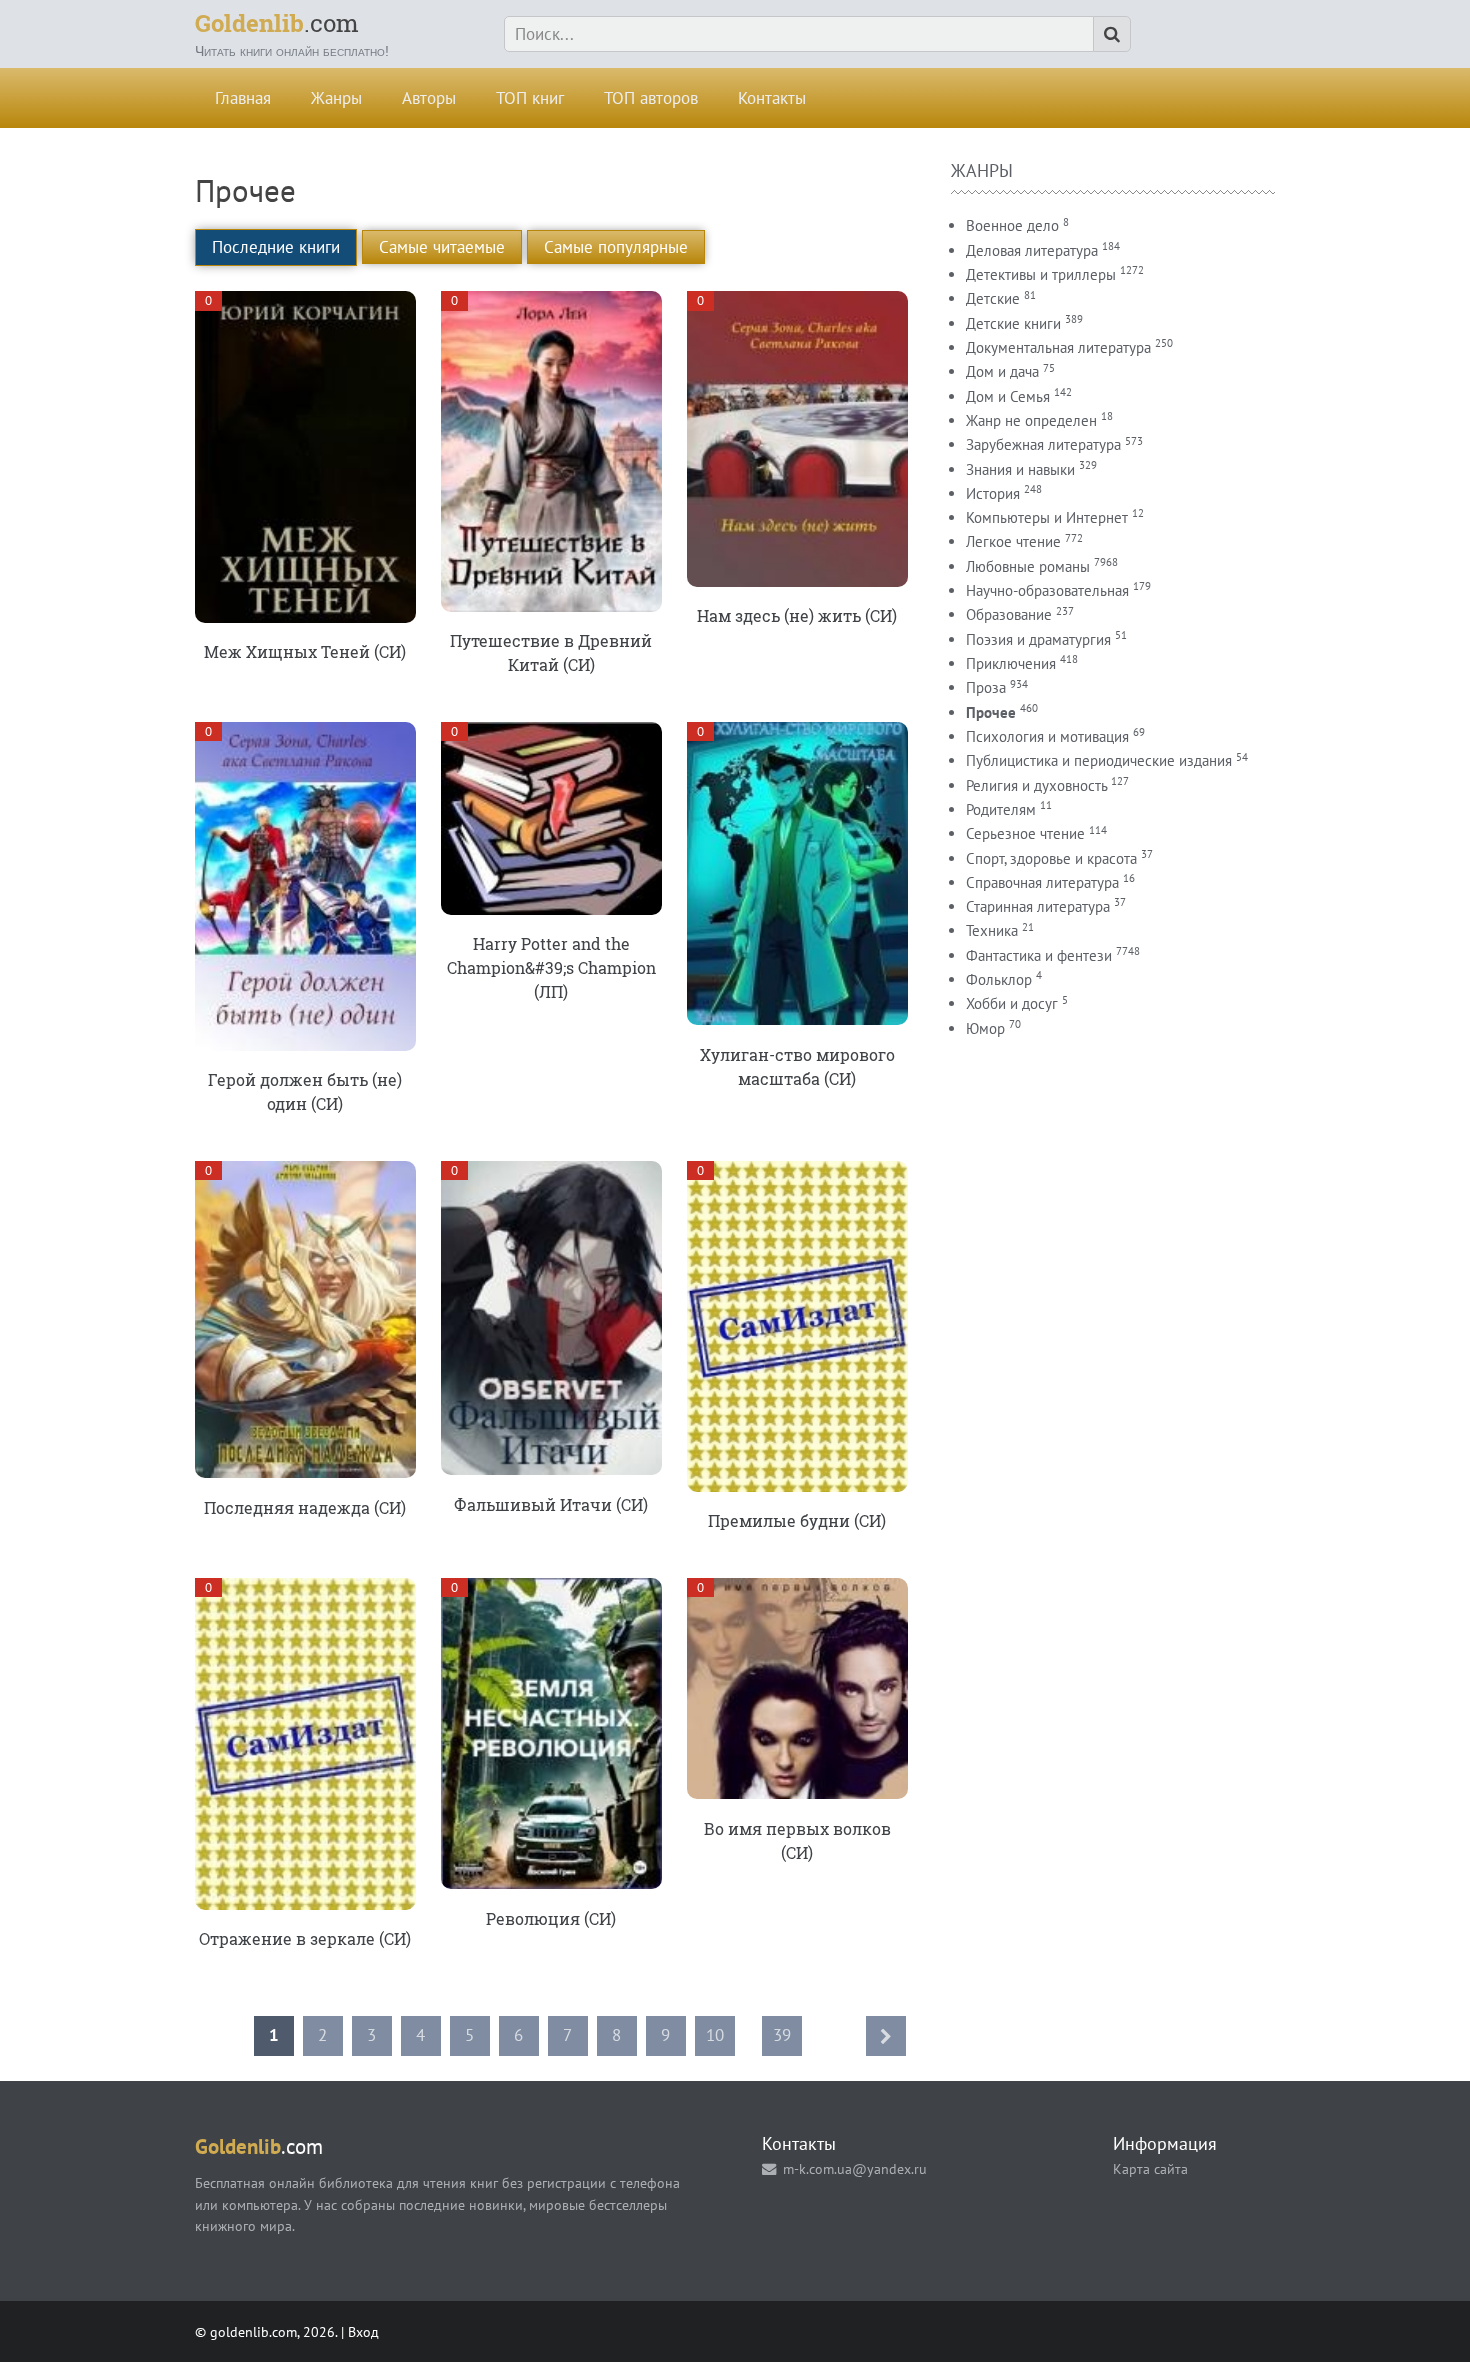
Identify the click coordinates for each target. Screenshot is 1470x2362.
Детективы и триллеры (1041, 274)
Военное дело (1012, 225)
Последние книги (276, 247)
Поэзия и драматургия (1038, 639)
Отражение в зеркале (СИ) (305, 1938)
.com (277, 23)
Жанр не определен (1031, 420)
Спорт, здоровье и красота (1051, 858)
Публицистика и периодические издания (1099, 760)
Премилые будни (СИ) (797, 1520)
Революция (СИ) (551, 1918)
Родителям (1001, 809)
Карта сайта (1150, 2168)
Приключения (1011, 663)
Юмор (985, 1028)
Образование (1009, 614)
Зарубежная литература (1043, 444)
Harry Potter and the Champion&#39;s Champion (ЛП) (551, 967)
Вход (363, 2331)
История (993, 493)
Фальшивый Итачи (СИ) (551, 1504)
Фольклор (999, 979)
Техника (992, 930)
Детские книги (1013, 323)
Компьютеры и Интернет (1047, 517)
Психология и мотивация (1047, 736)
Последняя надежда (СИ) (305, 1507)
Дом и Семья (1008, 396)
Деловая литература (1032, 250)
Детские (993, 298)
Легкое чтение (1013, 541)
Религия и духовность (1036, 785)
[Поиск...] (1112, 34)
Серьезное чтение (1025, 833)
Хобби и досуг (1012, 1003)
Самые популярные (616, 247)
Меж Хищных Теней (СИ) (305, 651)
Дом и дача (1002, 371)
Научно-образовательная (1047, 590)
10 (715, 2035)
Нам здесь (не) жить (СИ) (797, 615)
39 (782, 2035)
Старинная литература (1038, 906)
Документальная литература (1058, 347)
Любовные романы (1028, 566)
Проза (986, 687)
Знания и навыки (1020, 469)
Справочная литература (1042, 882)
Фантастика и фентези (1039, 955)
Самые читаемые (442, 247)
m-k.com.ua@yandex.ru (855, 2168)
